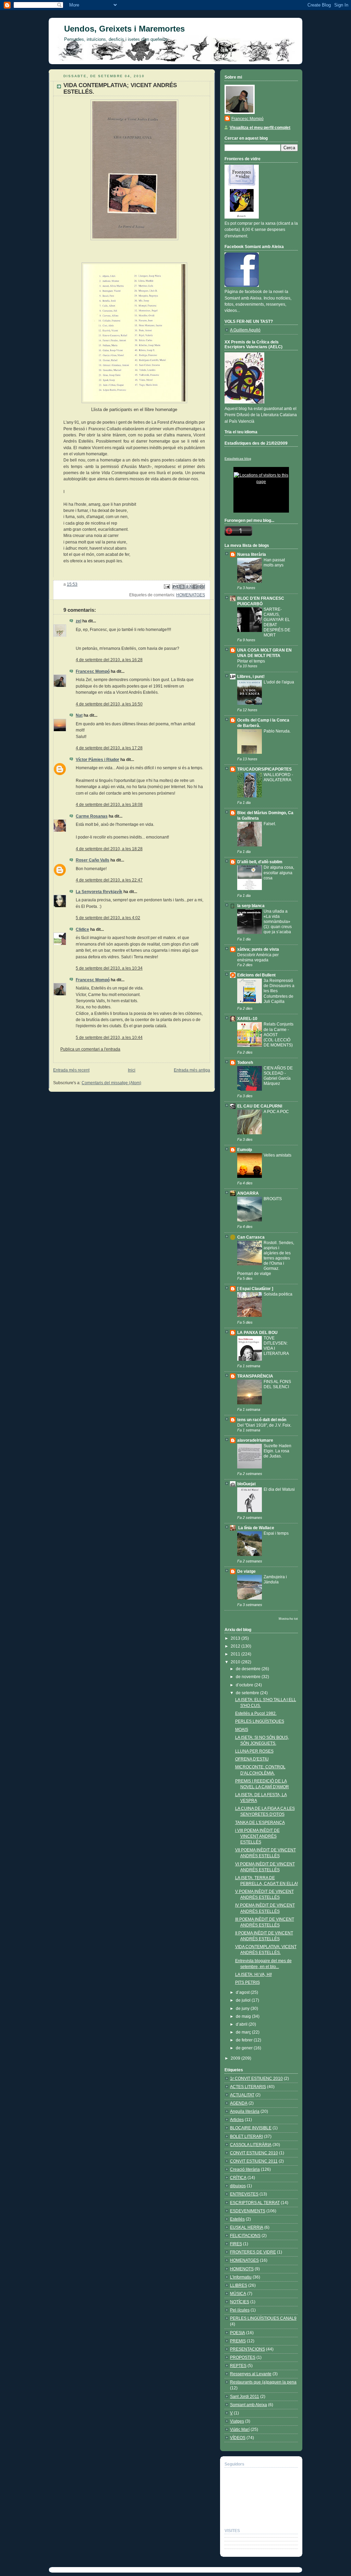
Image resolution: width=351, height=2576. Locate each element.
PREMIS (238, 2341)
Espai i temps (276, 1533)
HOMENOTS (242, 2269)
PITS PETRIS (247, 1982)
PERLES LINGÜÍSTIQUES (260, 1721)
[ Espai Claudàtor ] (255, 1289)
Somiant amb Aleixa (249, 2405)
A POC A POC (276, 1111)
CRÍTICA (238, 2178)
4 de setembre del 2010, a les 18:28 (109, 849)
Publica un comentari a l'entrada (90, 1049)
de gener (245, 2048)
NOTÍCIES (240, 2302)
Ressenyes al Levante (251, 2374)
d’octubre (245, 1685)
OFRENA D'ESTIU (252, 1759)
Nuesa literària (252, 554)
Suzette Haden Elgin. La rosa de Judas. (277, 1451)
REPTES (238, 2366)
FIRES (236, 2244)
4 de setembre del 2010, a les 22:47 (109, 880)
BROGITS (273, 1199)
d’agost (243, 1992)
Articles (237, 2120)
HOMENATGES (191, 595)
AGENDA (239, 2103)
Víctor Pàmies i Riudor (98, 760)
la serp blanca (251, 906)
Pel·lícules (240, 2310)
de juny (243, 2009)
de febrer (245, 2040)
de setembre (248, 1693)
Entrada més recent (71, 1070)
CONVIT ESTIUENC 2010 (254, 2153)
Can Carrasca (251, 1237)
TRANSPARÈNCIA (255, 1376)
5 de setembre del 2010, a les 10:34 (109, 968)
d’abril (242, 2024)
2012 (236, 1646)
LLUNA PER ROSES (254, 1751)
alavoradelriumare (255, 1440)
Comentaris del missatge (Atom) (111, 1083)
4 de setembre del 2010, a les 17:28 (109, 748)
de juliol (244, 2000)
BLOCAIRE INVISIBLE (251, 2128)
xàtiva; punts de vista (258, 949)
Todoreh (245, 1063)
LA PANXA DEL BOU (257, 1333)
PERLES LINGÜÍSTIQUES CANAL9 (263, 2318)
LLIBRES (239, 2285)
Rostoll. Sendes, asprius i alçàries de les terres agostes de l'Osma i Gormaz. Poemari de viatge (266, 1258)
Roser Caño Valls (93, 860)
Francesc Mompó (93, 671)
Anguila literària (245, 2111)
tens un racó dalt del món (262, 1420)
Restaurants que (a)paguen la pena (263, 2382)
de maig (244, 2016)
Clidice (82, 929)
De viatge (246, 1571)
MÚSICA (238, 2294)
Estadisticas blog (238, 459)
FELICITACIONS (245, 2236)
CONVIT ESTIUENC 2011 (254, 2161)
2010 (236, 1662)
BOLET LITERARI (246, 2136)
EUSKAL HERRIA (247, 2227)
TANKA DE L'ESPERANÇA (260, 1823)
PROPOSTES (243, 2357)
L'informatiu (241, 2277)
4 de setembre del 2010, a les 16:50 (109, 704)
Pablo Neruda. (277, 731)
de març (244, 2032)
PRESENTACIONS (247, 2349)
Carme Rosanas (92, 816)
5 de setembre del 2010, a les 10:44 (109, 1038)
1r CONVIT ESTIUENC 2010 (256, 2079)
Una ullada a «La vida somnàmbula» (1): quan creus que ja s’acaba (278, 921)
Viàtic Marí (240, 2429)
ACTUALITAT (242, 2095)
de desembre (249, 1669)
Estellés (237, 2219)
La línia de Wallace (256, 1528)
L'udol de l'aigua (279, 682)
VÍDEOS (238, 2438)
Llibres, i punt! (251, 677)
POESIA (238, 2333)
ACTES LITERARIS (248, 2087)
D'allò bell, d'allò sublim (260, 862)
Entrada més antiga (192, 1070)
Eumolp (245, 1150)
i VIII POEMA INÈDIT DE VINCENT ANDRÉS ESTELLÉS (257, 1836)
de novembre (249, 1677)
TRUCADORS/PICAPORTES (264, 769)
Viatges (237, 2421)
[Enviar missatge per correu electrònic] (166, 586)
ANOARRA (248, 1193)
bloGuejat (246, 1484)
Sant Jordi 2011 (245, 2397)
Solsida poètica (278, 1294)
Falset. (270, 824)
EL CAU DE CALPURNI (260, 1106)
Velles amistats (277, 1155)
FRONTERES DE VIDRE (253, 2252)
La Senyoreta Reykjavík (99, 892)
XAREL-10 (247, 1019)
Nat (79, 715)
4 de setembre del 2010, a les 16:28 (109, 660)
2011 (236, 1654)
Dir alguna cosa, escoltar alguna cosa (279, 872)
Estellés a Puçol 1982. (256, 1713)
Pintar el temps (251, 661)
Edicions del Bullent (256, 975)
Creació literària (245, 2169)
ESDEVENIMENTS (248, 2211)
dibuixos (238, 2186)
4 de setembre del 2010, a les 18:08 (109, 805)
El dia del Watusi (279, 1489)
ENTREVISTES (244, 2194)
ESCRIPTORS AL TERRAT (255, 2203)
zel (78, 621)
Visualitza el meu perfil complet (260, 128)
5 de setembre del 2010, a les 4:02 (108, 918)
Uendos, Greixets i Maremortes (124, 29)
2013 (236, 1638)
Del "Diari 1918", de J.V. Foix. (264, 1425)
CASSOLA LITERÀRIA (251, 2145)
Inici (132, 1070)
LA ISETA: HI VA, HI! (253, 1975)
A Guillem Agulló (245, 330)
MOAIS (242, 1730)
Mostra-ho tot (288, 1619)
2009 (236, 2058)
